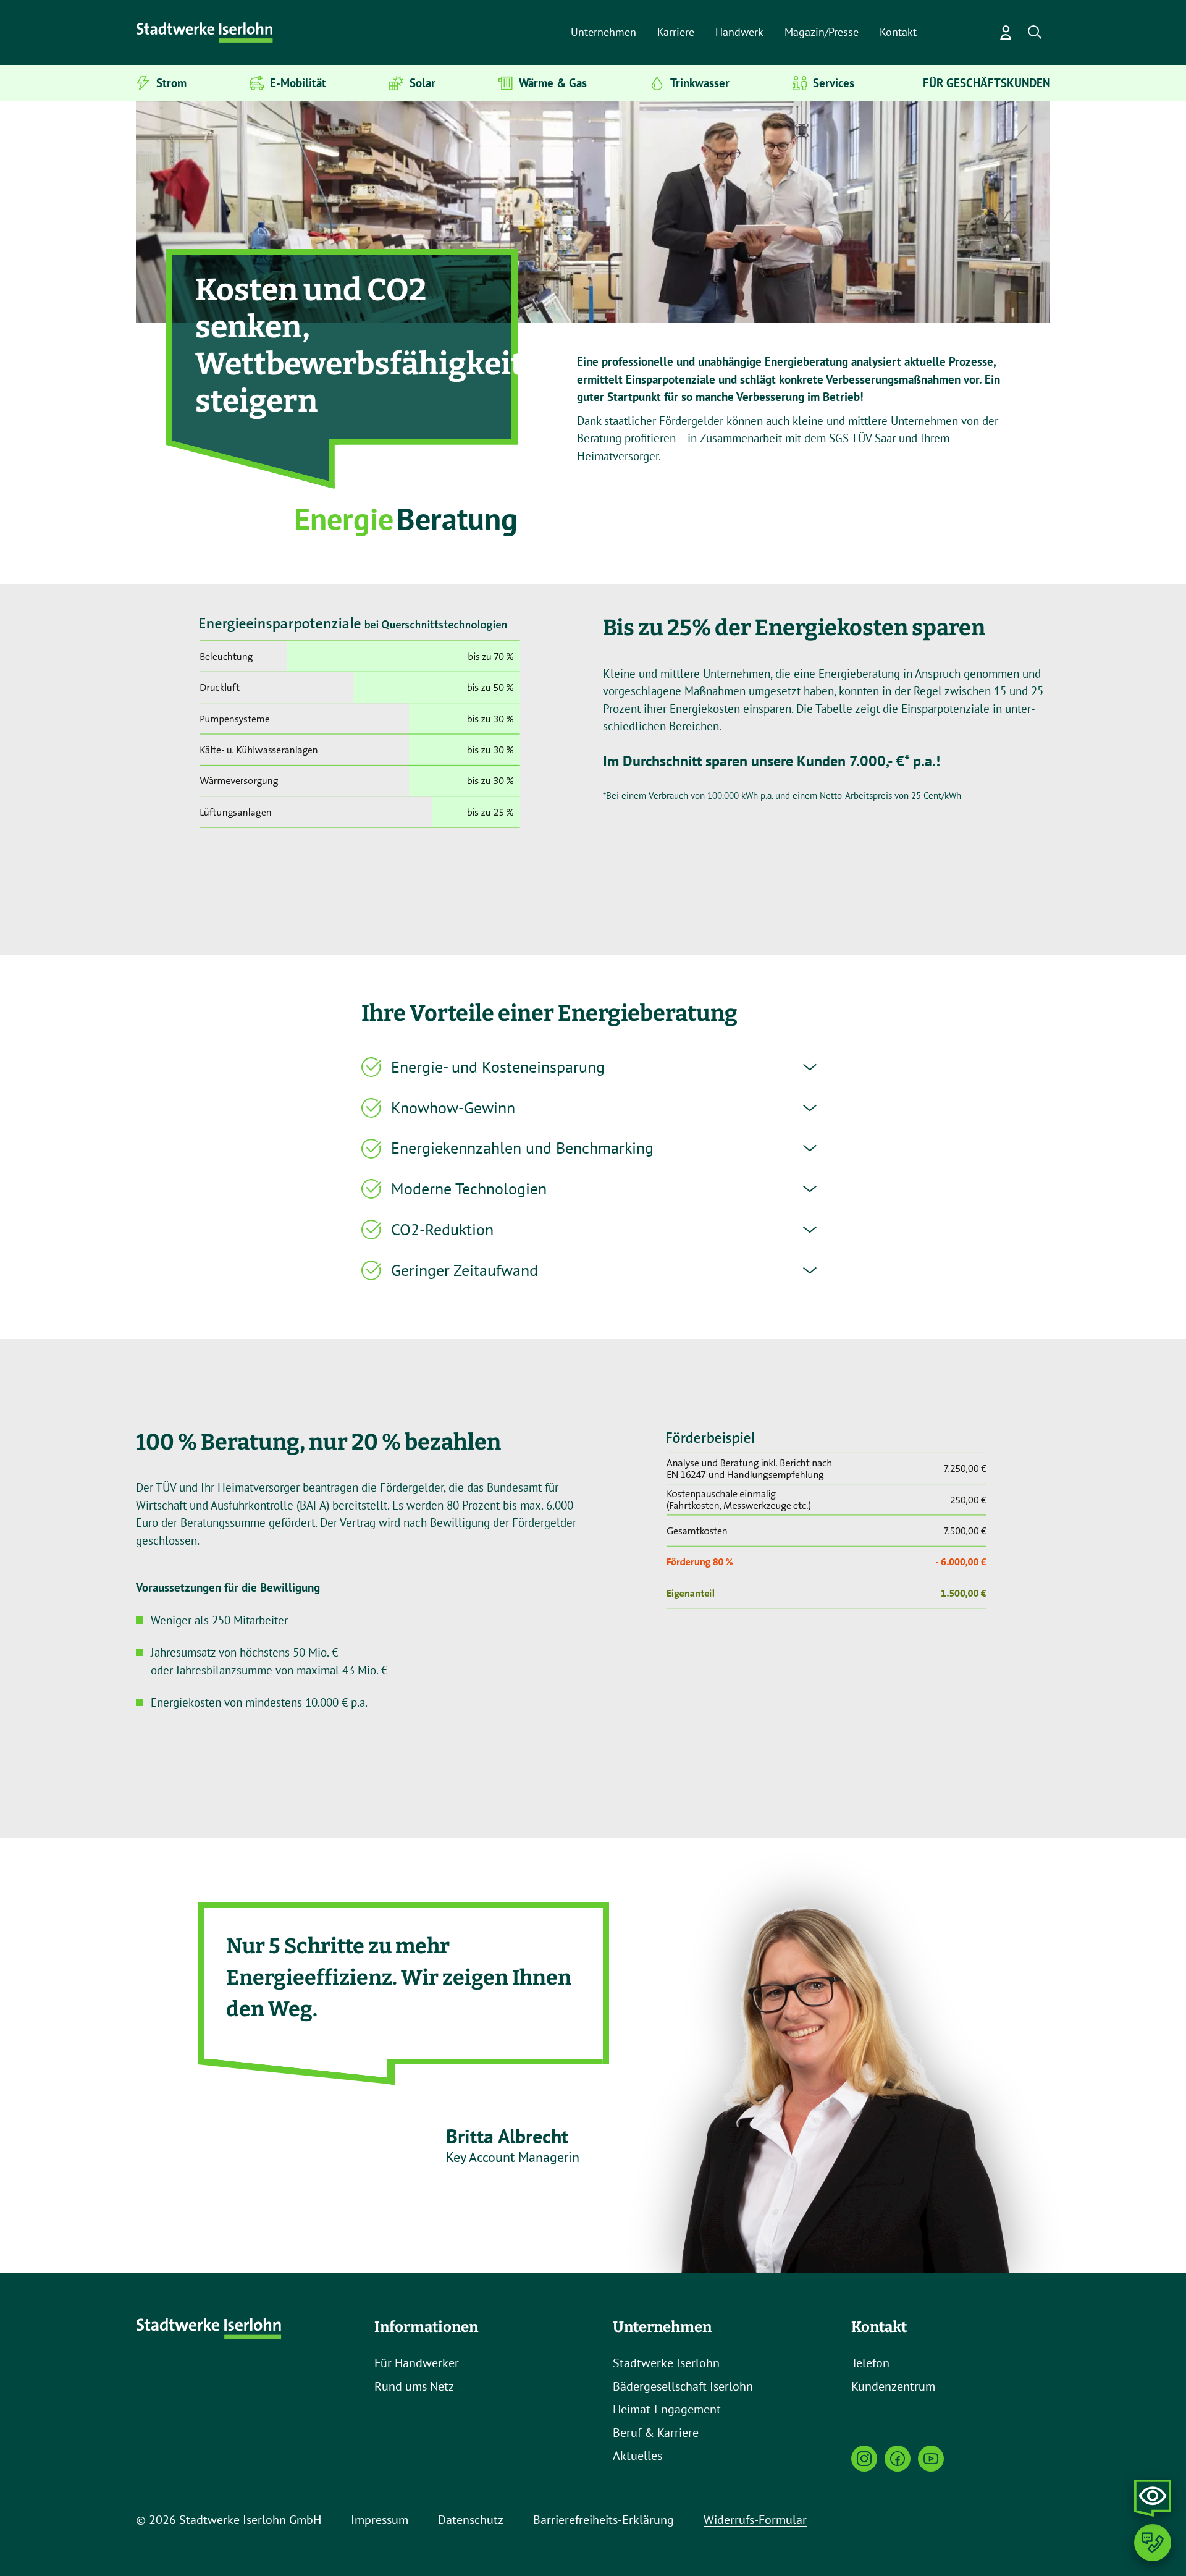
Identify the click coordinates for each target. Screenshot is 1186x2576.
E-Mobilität (298, 83)
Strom (171, 83)
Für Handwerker (417, 2363)
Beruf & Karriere (656, 2433)
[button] (1035, 33)
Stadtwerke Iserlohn (666, 2363)
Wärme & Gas (553, 83)
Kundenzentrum (893, 2386)
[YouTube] (931, 2459)
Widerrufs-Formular (755, 2520)
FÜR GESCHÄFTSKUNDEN (986, 83)
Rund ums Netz (414, 2386)
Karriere (676, 32)
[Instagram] (864, 2459)
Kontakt (898, 32)
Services (834, 83)
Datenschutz (471, 2520)
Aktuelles (637, 2456)
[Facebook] (898, 2459)
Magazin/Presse (822, 32)
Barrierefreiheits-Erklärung (604, 2520)
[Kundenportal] (1006, 33)
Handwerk (739, 32)
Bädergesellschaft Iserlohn (683, 2386)
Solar (423, 83)
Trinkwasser (700, 83)
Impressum (380, 2520)
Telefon (870, 2363)
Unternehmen (604, 32)
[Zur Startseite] (206, 33)
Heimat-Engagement (667, 2409)
